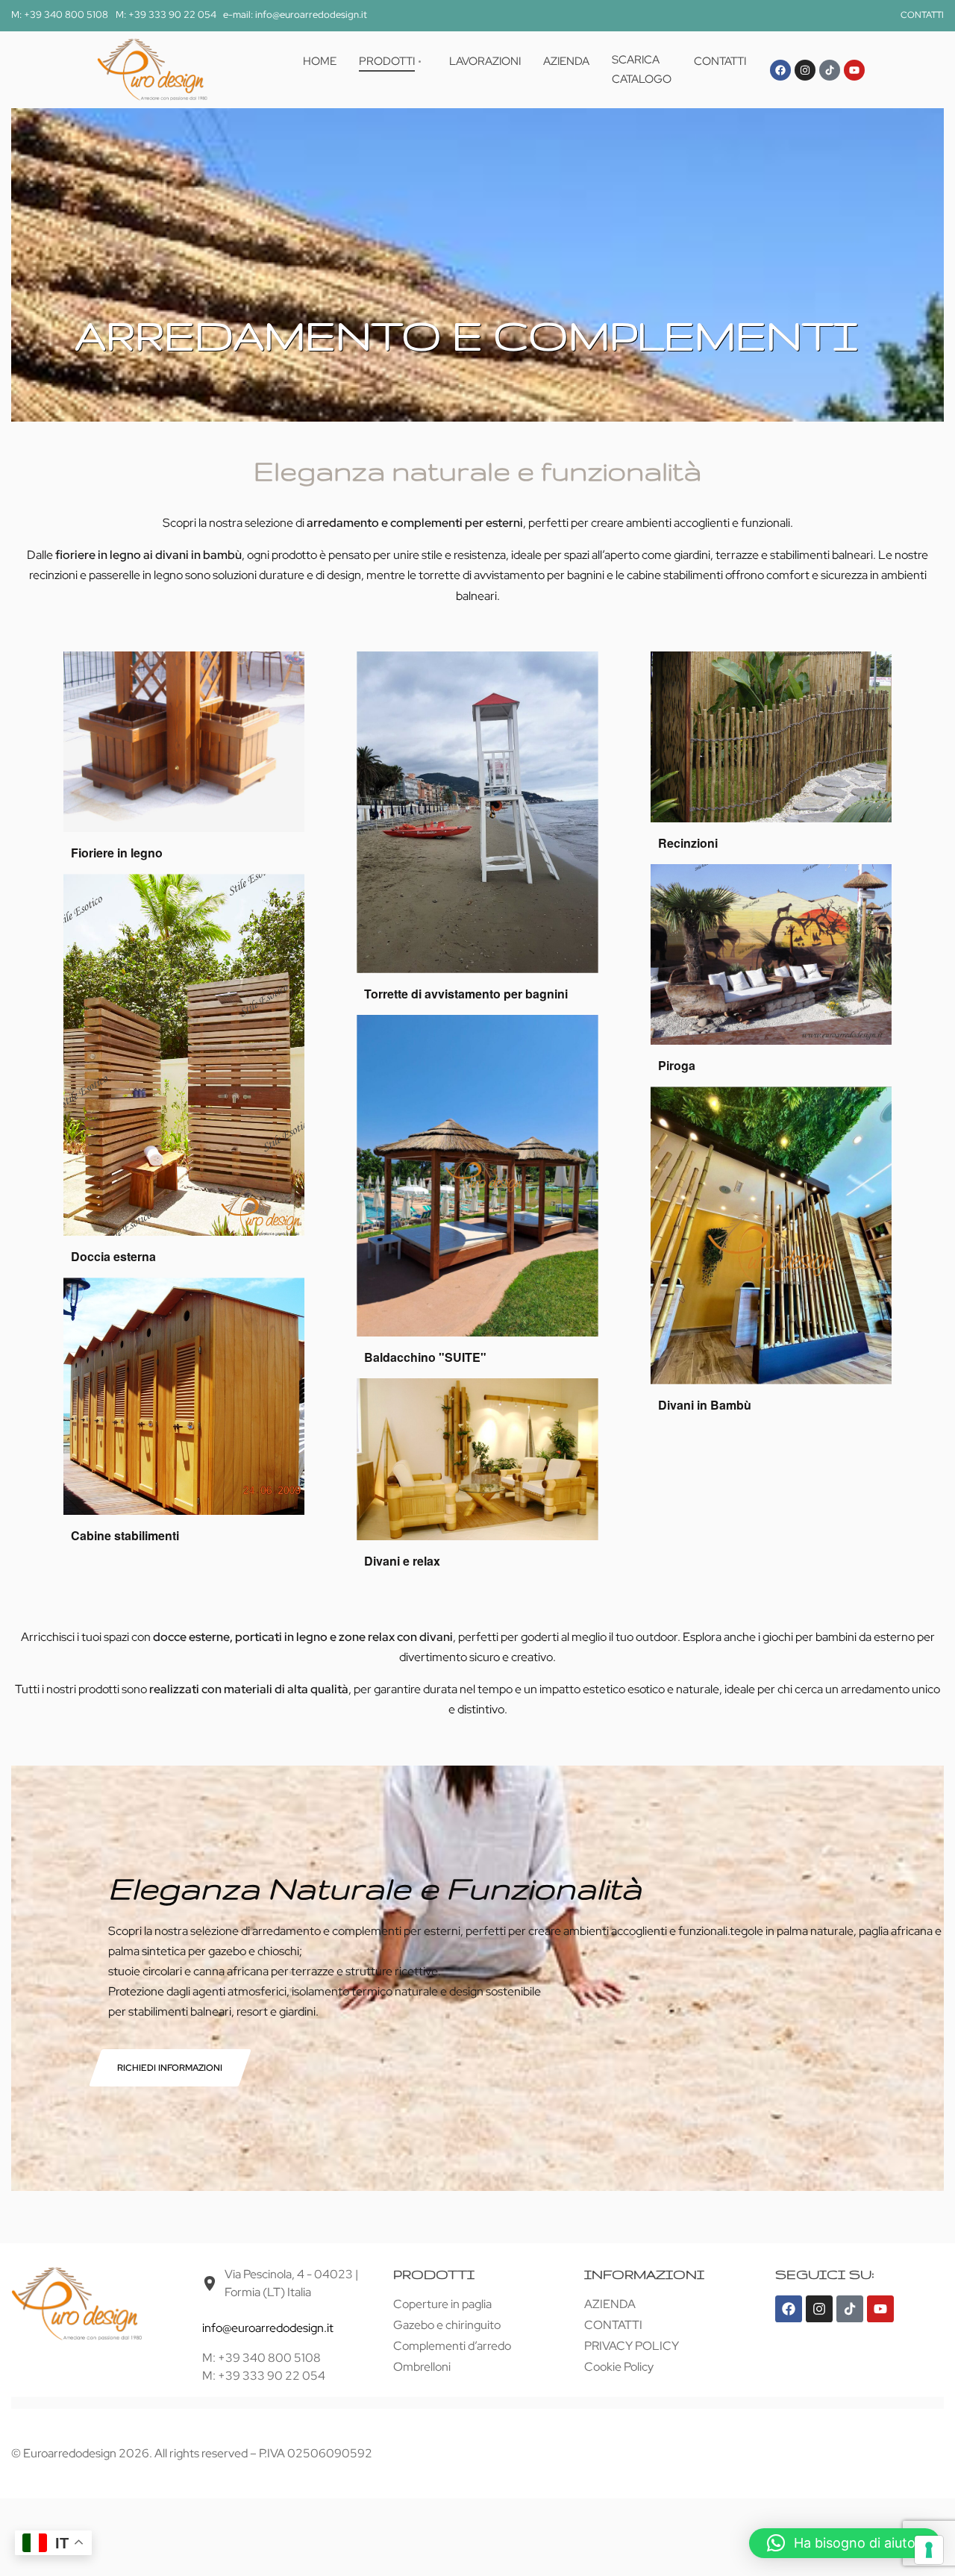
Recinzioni (688, 843)
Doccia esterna (113, 1256)
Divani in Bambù (705, 1405)
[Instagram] (805, 70)
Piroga (677, 1065)
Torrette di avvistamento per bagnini (466, 994)
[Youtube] (854, 70)
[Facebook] (780, 70)
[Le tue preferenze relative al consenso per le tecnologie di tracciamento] (929, 2550)
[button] (845, 2543)
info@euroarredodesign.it (268, 2328)
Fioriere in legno (117, 853)
